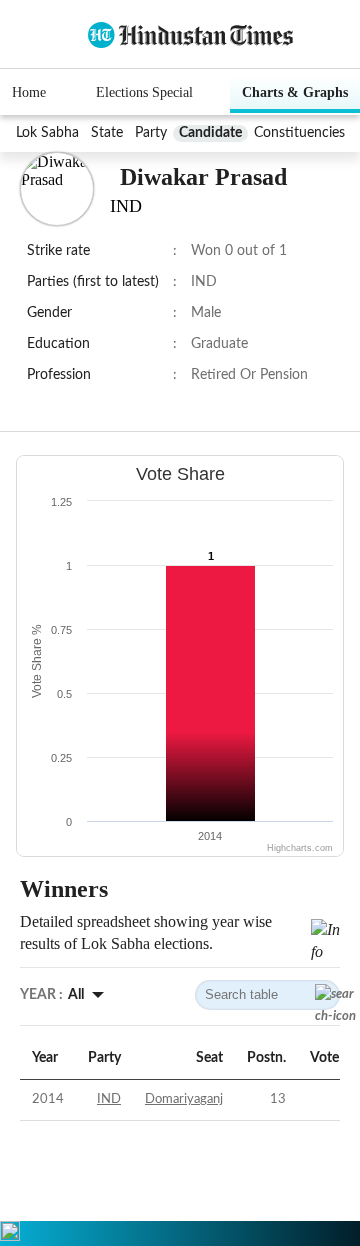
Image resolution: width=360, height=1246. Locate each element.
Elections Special (144, 92)
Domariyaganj (184, 1099)
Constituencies (299, 133)
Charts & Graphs (295, 92)
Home (29, 92)
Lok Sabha (47, 133)
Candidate (210, 133)
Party (151, 133)
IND (109, 1099)
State (107, 133)
